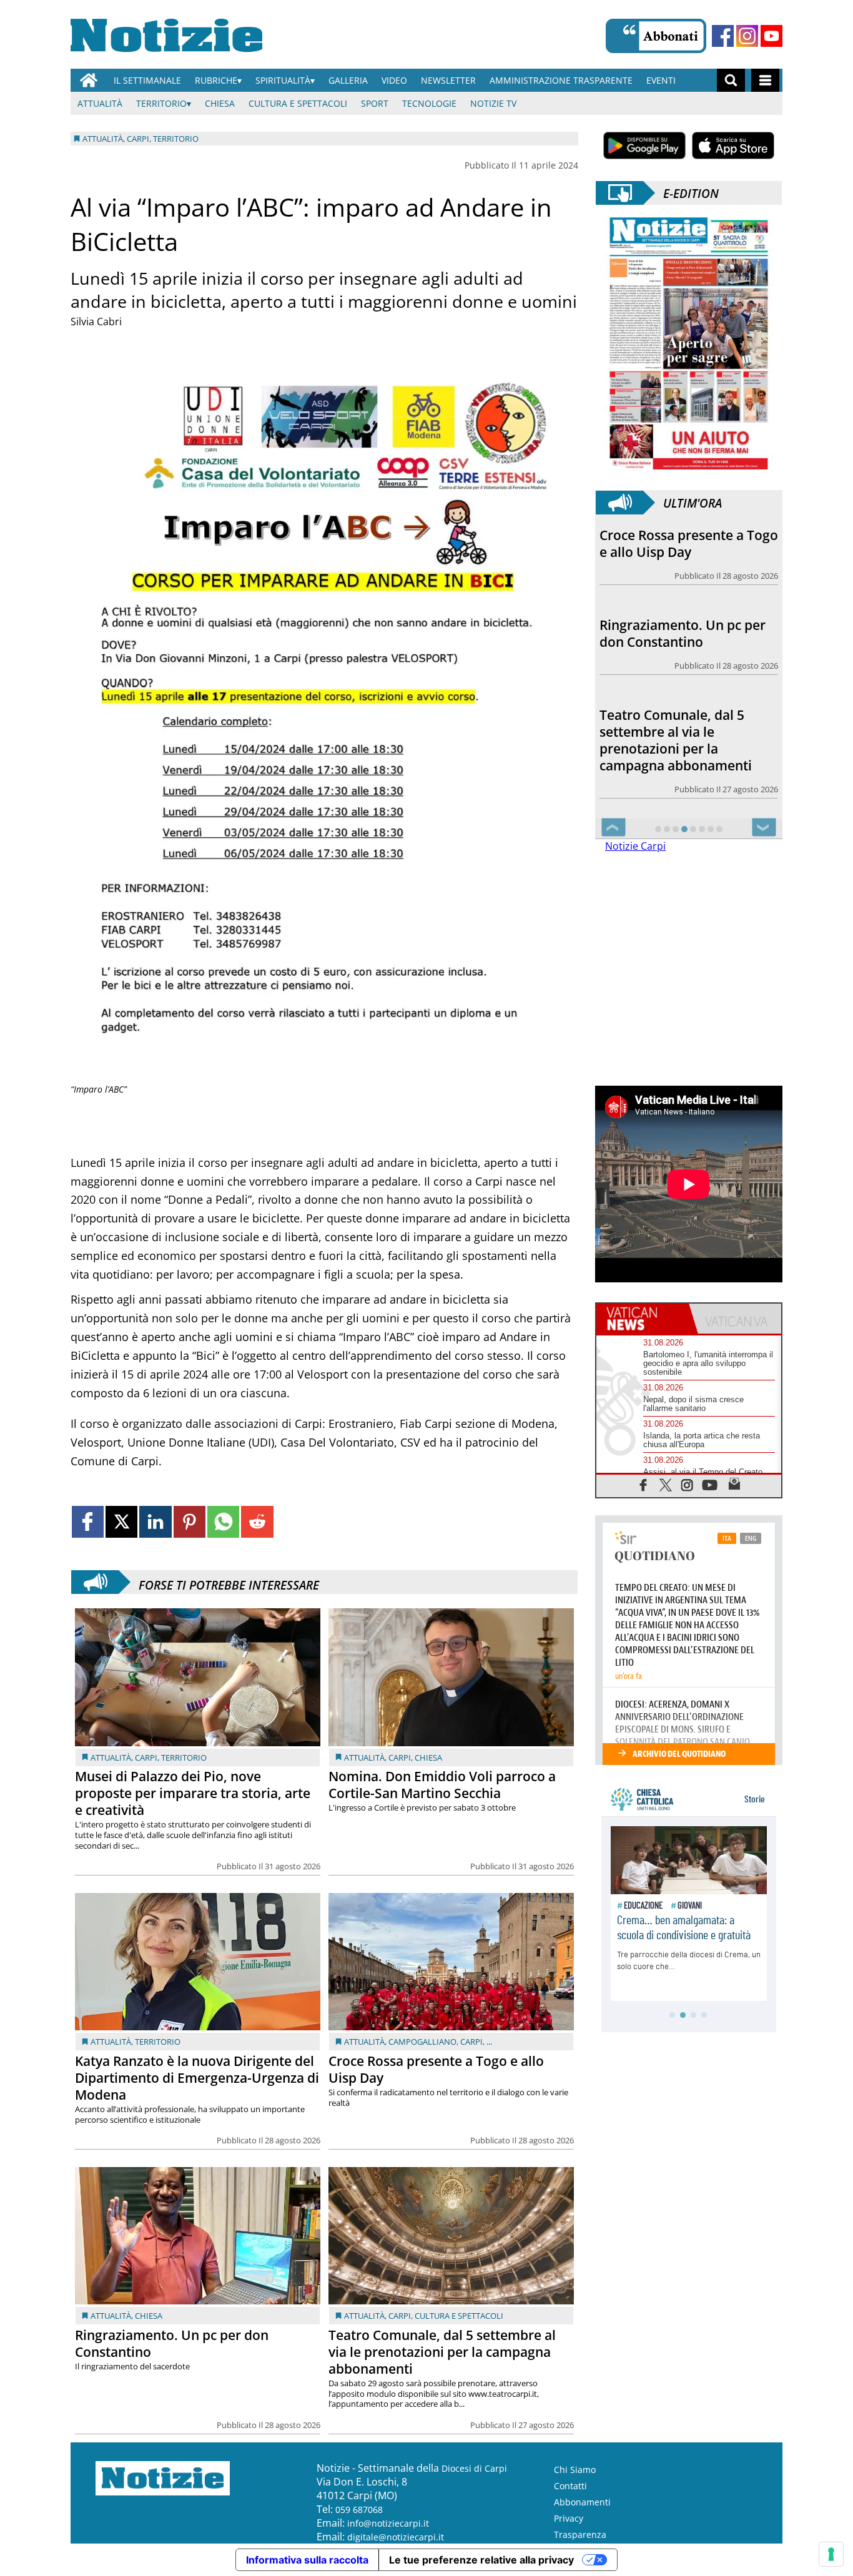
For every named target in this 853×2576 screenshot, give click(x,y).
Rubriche (216, 80)
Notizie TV (493, 103)
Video (394, 80)
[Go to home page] (89, 80)
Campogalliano (422, 2042)
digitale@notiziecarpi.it (396, 2537)
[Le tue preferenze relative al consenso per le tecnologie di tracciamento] (831, 2554)
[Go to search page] (731, 80)
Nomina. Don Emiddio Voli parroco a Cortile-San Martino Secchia (442, 1785)
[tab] (643, 1319)
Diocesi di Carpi (474, 2468)
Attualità (100, 103)
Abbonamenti (582, 2502)
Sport (375, 103)
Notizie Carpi (635, 846)
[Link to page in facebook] (88, 1522)
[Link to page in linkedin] (155, 1522)
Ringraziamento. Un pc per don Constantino (172, 2343)
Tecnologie (429, 103)
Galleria (348, 80)
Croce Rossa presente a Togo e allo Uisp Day (436, 2069)
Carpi (146, 1757)
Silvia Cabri (96, 322)
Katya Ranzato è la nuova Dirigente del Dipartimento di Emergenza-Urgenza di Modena (197, 2078)
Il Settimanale (147, 80)
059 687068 (359, 2510)
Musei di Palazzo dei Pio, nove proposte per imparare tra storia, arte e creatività (193, 1793)
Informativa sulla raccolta (307, 2560)
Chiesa (220, 103)
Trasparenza (580, 2534)
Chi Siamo (575, 2470)
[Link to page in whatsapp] (223, 1522)
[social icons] (643, 1484)
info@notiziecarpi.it (388, 2523)
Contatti (570, 2486)
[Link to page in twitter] (121, 1522)
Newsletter (448, 80)
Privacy (569, 2518)
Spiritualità (283, 80)
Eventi (661, 80)
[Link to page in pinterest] (190, 1522)
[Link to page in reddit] (257, 1522)
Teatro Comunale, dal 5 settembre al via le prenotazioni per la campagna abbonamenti (442, 2352)
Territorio (161, 103)
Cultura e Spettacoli (298, 103)
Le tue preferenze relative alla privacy (481, 2560)
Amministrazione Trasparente (561, 80)
